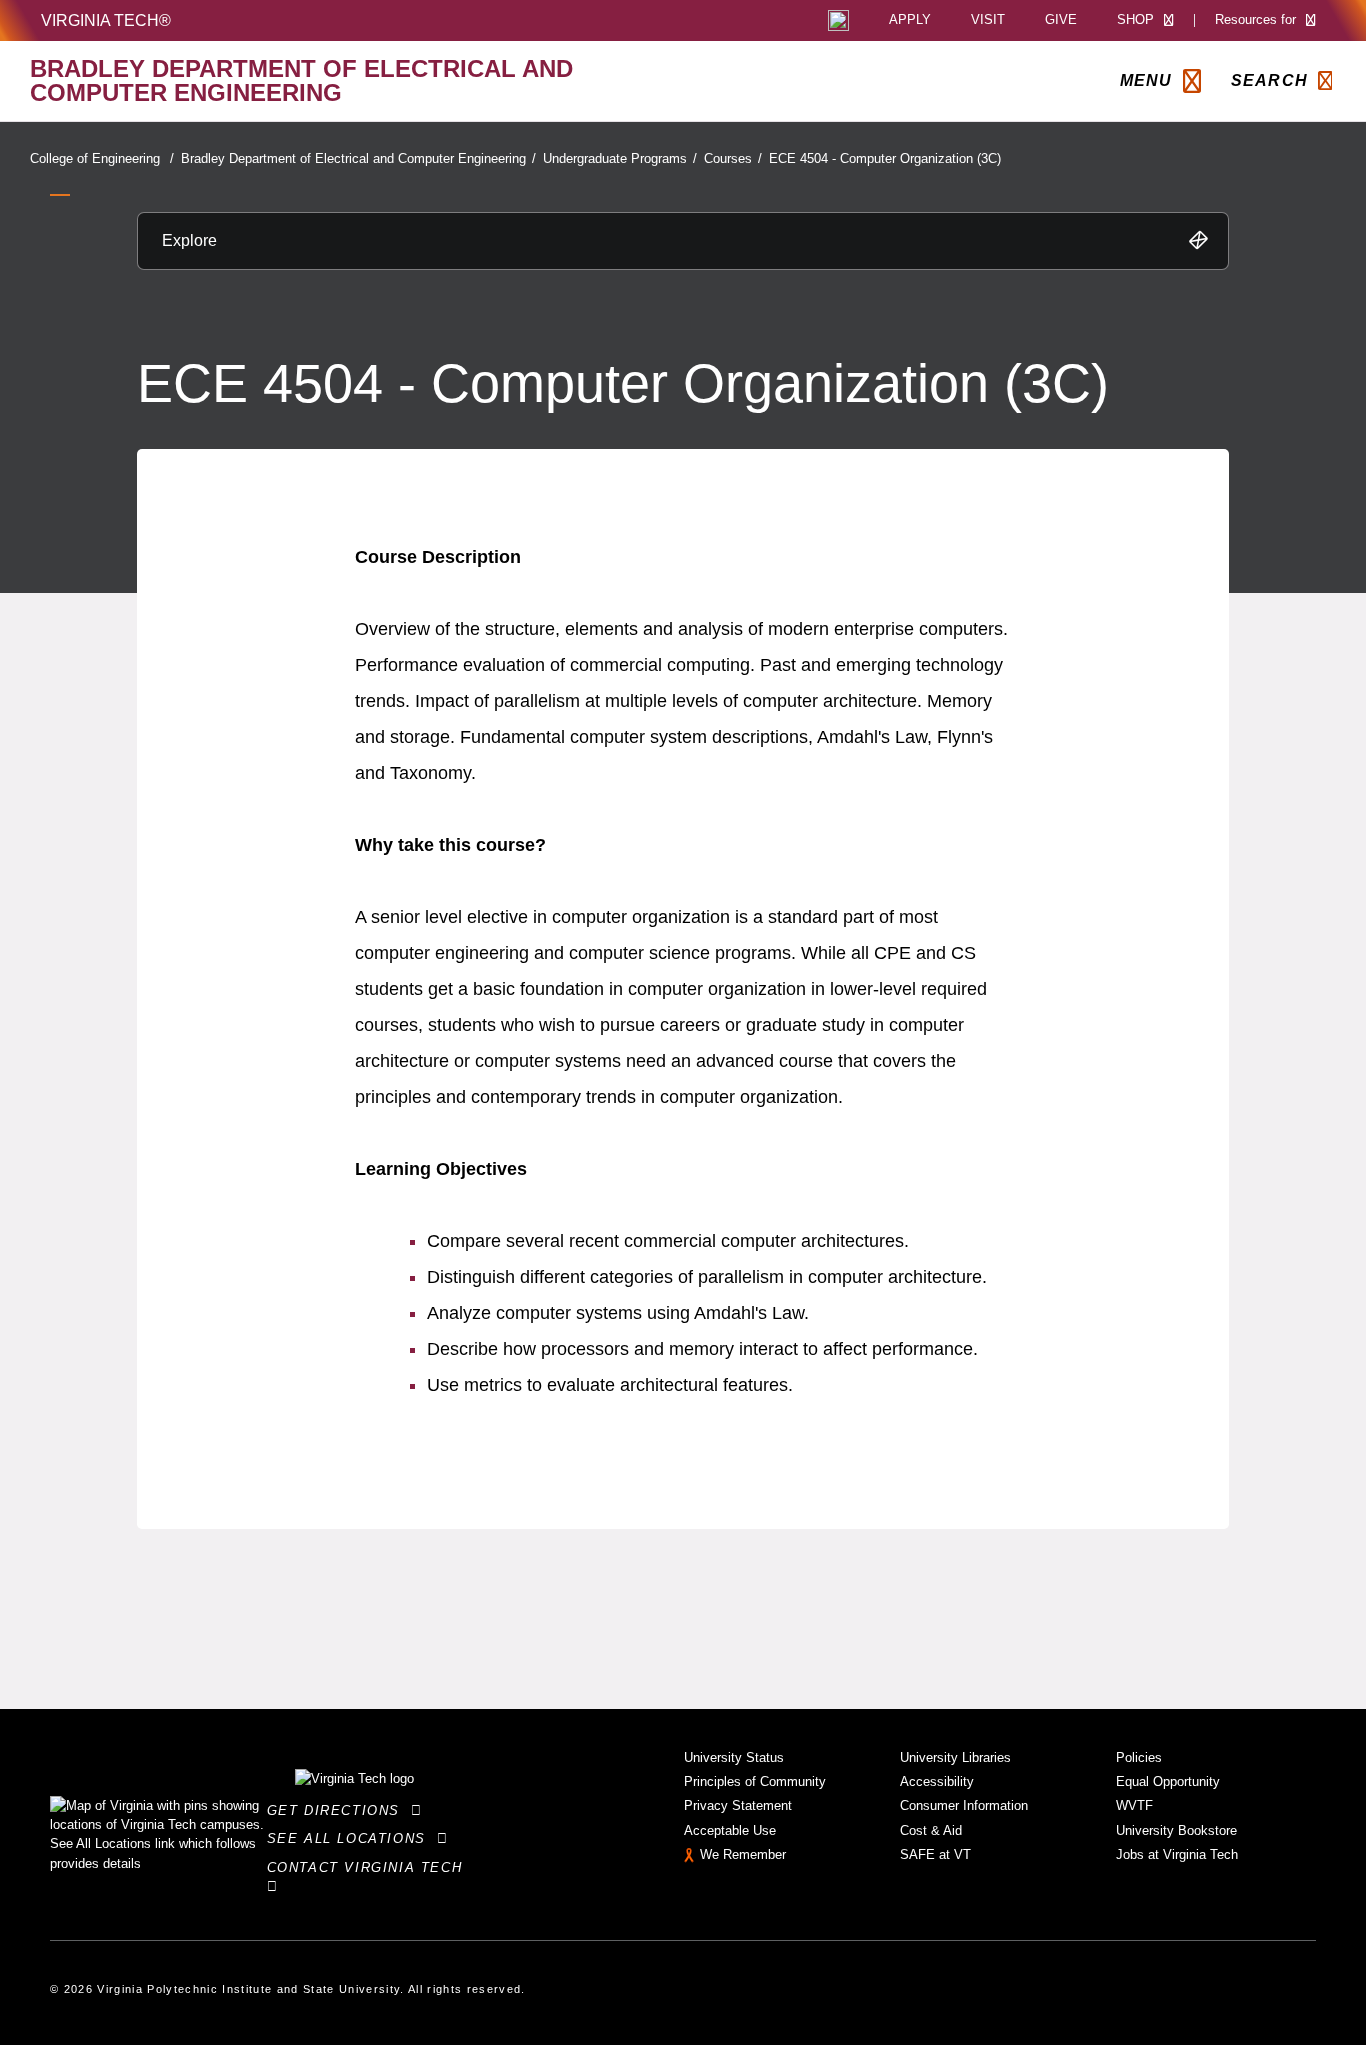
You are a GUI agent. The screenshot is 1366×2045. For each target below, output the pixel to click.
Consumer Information (964, 1805)
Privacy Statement (738, 1805)
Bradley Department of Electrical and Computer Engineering (358, 158)
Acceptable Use (730, 1830)
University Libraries (955, 1757)
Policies (1139, 1757)
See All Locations (352, 1838)
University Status (734, 1757)
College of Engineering (102, 158)
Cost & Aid (931, 1830)
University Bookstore (1176, 1830)
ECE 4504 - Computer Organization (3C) (885, 158)
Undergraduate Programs (620, 158)
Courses (733, 158)
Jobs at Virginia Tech (1177, 1854)
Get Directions (339, 1810)
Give (1061, 20)
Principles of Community (755, 1781)
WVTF (1134, 1805)
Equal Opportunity (1168, 1781)
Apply (910, 20)
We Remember (743, 1854)
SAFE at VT (935, 1854)
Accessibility (937, 1781)
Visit (988, 20)
